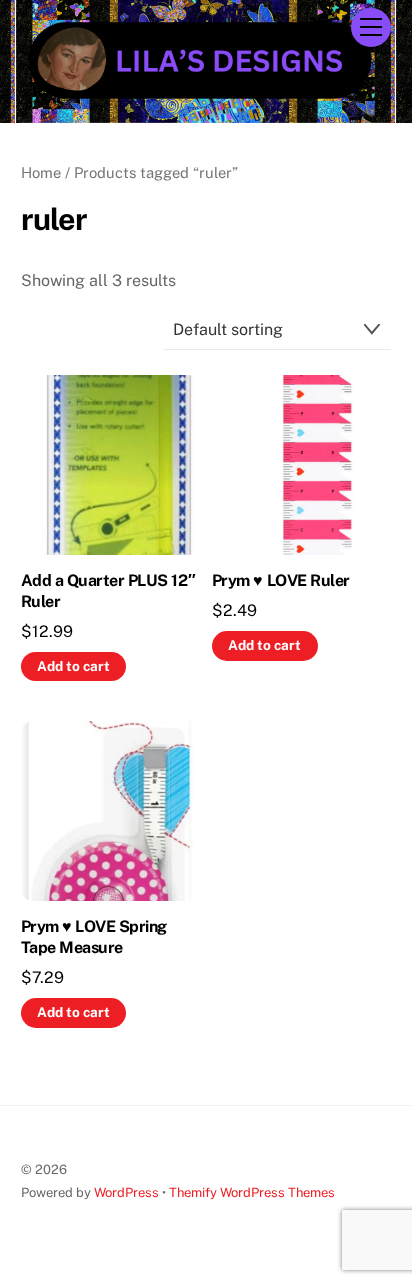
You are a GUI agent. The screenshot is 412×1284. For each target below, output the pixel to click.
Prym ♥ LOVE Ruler (281, 580)
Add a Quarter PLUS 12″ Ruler (108, 591)
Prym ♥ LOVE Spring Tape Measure (94, 937)
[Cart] (321, 27)
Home (41, 172)
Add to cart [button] (73, 666)
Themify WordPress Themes (252, 1192)
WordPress (126, 1192)
